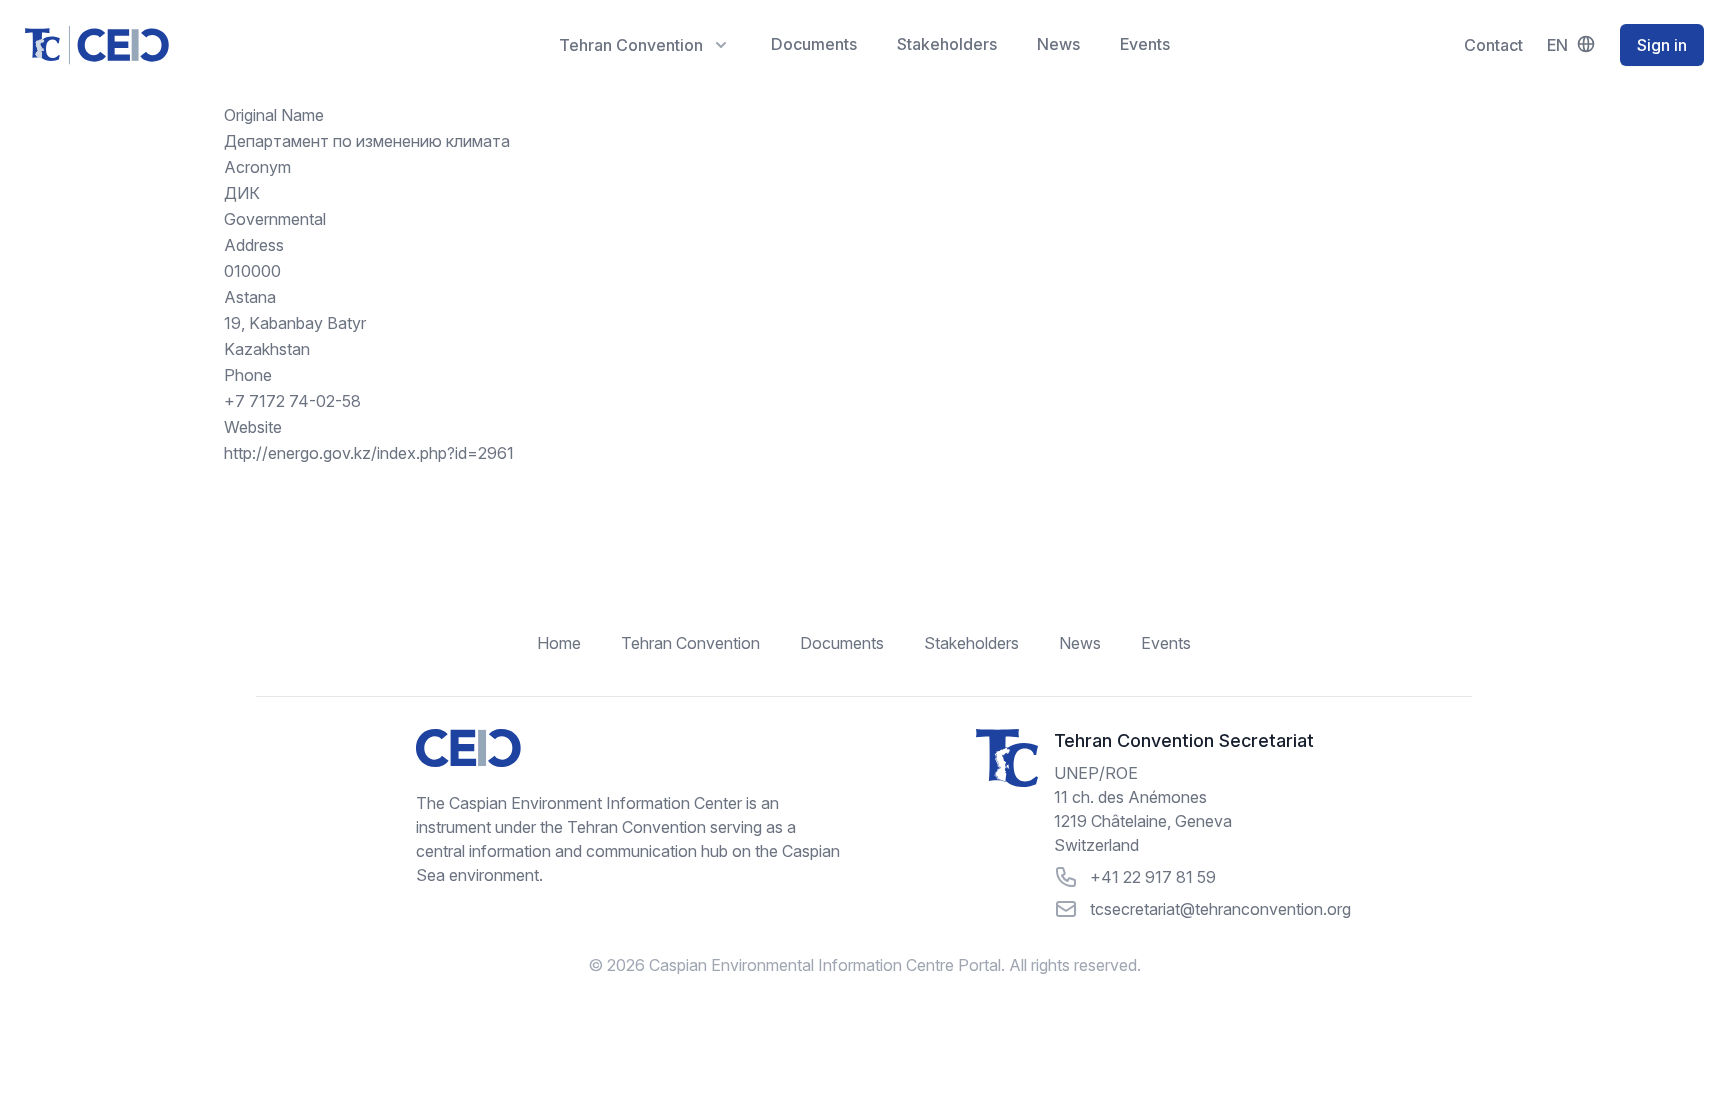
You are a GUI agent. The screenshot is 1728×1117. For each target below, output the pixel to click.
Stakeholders (947, 44)
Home (559, 643)
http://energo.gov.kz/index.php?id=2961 (369, 453)
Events (1145, 44)
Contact (1493, 45)
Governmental (275, 219)
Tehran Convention (690, 643)
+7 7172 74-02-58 (292, 401)
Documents (814, 44)
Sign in (1662, 45)
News (1058, 44)
